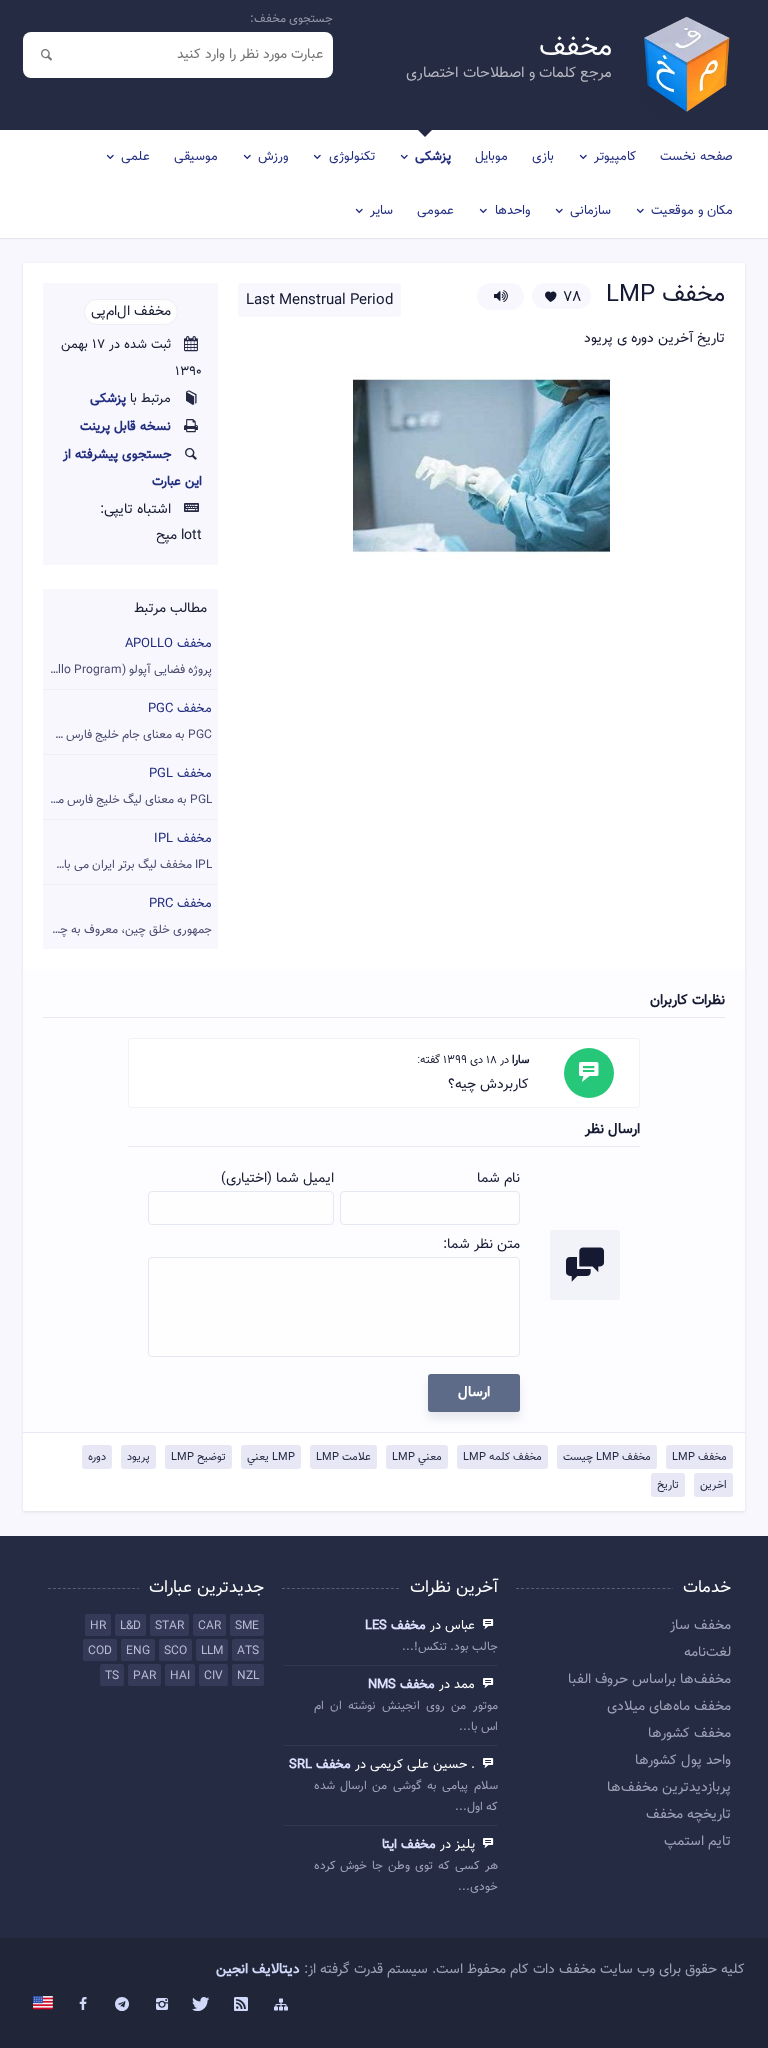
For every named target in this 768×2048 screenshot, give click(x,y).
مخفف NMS (401, 1685)
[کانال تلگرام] (123, 2005)
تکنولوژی (352, 157)
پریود (138, 1457)
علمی (135, 157)
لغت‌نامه (707, 1653)
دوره (97, 1457)
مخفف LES (395, 1626)
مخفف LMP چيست (607, 1457)
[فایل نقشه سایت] (281, 2005)
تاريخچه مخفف (688, 1815)
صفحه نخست (696, 157)
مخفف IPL (127, 851)
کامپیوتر (615, 157)
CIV (213, 1676)
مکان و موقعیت (692, 211)
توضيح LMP (198, 1457)
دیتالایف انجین (258, 1970)
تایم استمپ (697, 1842)
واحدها (512, 211)
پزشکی (433, 157)
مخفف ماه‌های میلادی (669, 1707)
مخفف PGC (127, 721)
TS (112, 1676)
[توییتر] (202, 2005)
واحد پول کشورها (683, 1761)
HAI (180, 1676)
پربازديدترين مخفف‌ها (669, 1788)
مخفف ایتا (409, 1845)
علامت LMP (343, 1457)
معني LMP (417, 1457)
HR (98, 1626)
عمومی (435, 211)
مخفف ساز (700, 1626)
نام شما (498, 1179)
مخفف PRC (127, 916)
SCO (175, 1651)
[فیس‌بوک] (83, 2005)
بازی (543, 157)
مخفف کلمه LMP (502, 1457)
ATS (248, 1651)
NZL (248, 1676)
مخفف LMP (699, 1457)
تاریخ (668, 1485)
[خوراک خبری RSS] (241, 2005)
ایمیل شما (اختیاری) (277, 1179)
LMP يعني (271, 1457)
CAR (209, 1626)
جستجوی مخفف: (291, 19)
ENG (138, 1651)
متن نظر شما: (481, 1245)
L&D (130, 1626)
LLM (212, 1651)
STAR (169, 1626)
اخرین (713, 1485)
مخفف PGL (127, 786)
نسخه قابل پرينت (125, 427)
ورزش (273, 157)
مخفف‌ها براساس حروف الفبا (649, 1680)
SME (247, 1626)
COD (100, 1651)
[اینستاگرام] (162, 2005)
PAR (144, 1676)
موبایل (491, 157)
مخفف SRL (320, 1765)
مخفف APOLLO (127, 656)
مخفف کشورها (689, 1734)
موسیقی (196, 157)
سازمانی (590, 211)
